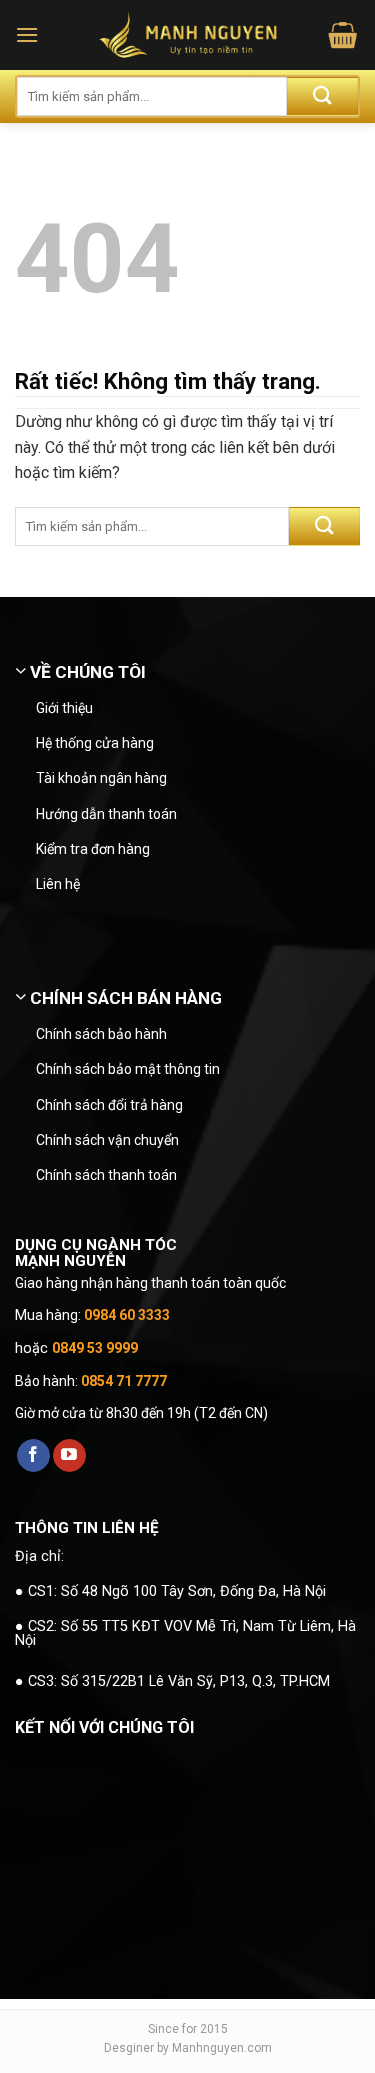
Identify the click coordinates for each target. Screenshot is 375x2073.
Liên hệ (58, 884)
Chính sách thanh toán (106, 1175)
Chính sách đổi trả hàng (109, 1105)
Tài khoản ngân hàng (101, 778)
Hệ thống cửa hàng (95, 743)
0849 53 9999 (95, 1348)
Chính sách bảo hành (101, 1034)
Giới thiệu (64, 708)
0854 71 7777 (124, 1381)
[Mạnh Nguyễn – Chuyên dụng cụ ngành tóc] (187, 35)
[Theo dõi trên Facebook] (33, 1456)
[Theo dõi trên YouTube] (69, 1456)
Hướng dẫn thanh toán (106, 814)
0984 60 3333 (127, 1315)
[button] (27, 34)
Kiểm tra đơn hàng (93, 849)
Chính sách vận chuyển (107, 1140)
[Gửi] (322, 96)
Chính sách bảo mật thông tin (128, 1069)
